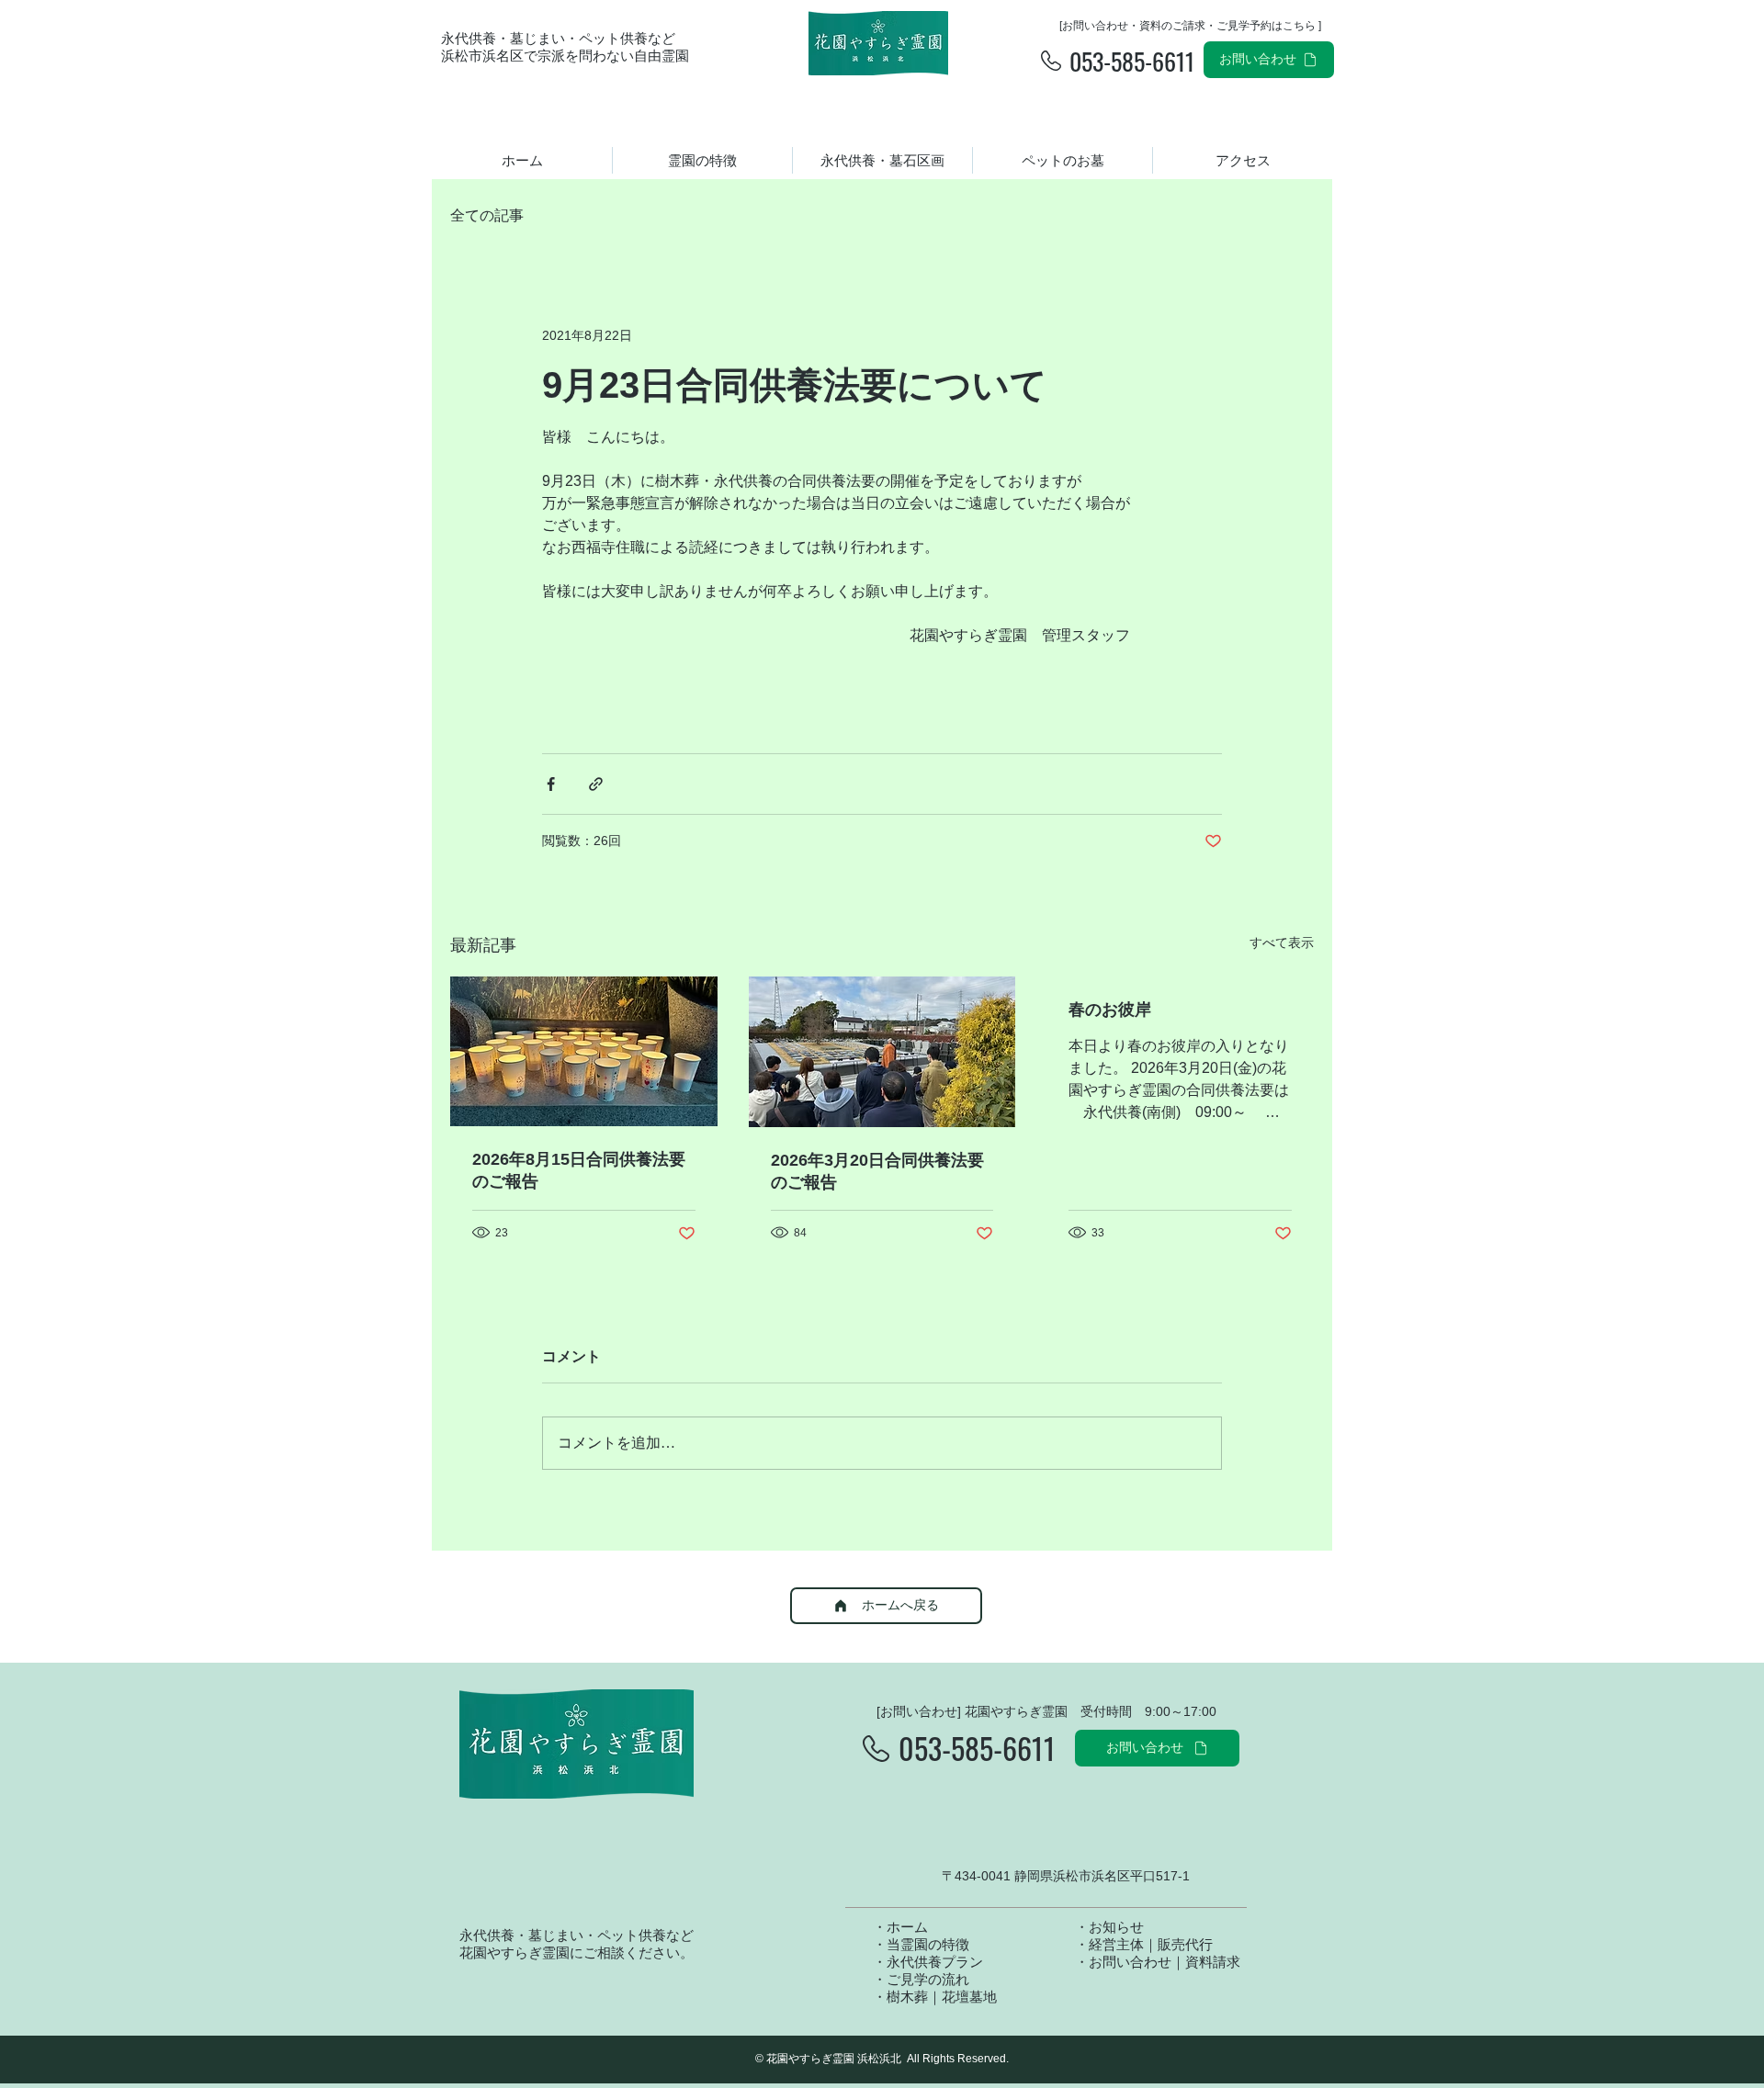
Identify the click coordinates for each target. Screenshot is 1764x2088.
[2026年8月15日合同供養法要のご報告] (584, 1051)
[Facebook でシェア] (551, 784)
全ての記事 (487, 215)
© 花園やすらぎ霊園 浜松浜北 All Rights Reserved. (882, 2059)
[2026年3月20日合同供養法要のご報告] (882, 1052)
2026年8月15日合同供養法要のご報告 (579, 1170)
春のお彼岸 (1110, 1010)
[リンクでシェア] (596, 784)
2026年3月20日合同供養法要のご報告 (877, 1171)
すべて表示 (1282, 942)
